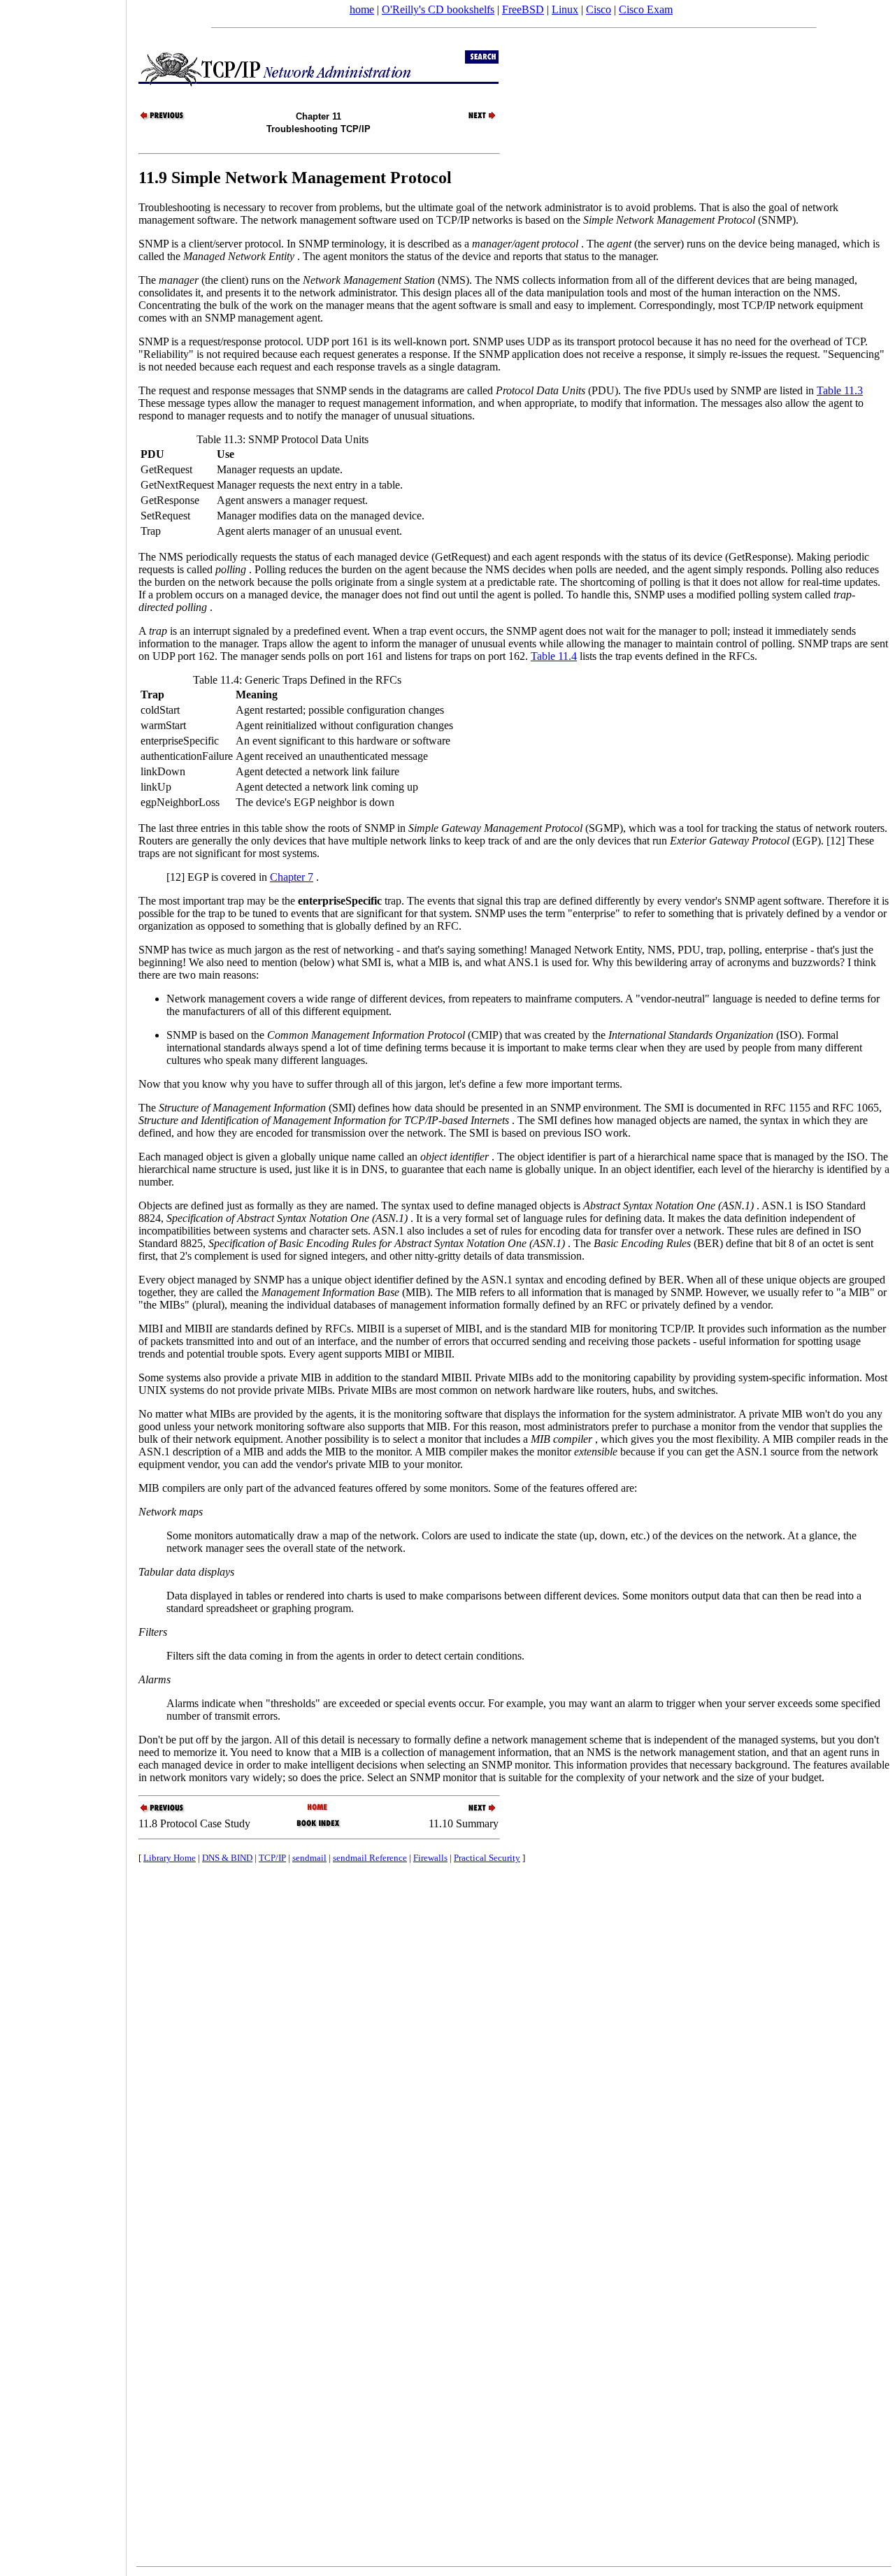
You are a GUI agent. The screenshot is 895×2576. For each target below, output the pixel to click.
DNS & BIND (227, 1858)
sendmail (309, 1858)
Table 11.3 (840, 390)
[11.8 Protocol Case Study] (163, 118)
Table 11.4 (554, 656)
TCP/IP (272, 1858)
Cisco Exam (646, 9)
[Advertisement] (63, 1283)
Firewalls (430, 1858)
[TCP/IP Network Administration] (318, 1808)
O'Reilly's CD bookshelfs (438, 9)
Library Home (170, 1858)
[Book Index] (318, 1826)
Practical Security (487, 1858)
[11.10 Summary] (474, 118)
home (362, 9)
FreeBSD (523, 9)
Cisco (599, 9)
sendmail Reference (370, 1858)
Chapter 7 (292, 877)
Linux (565, 9)
